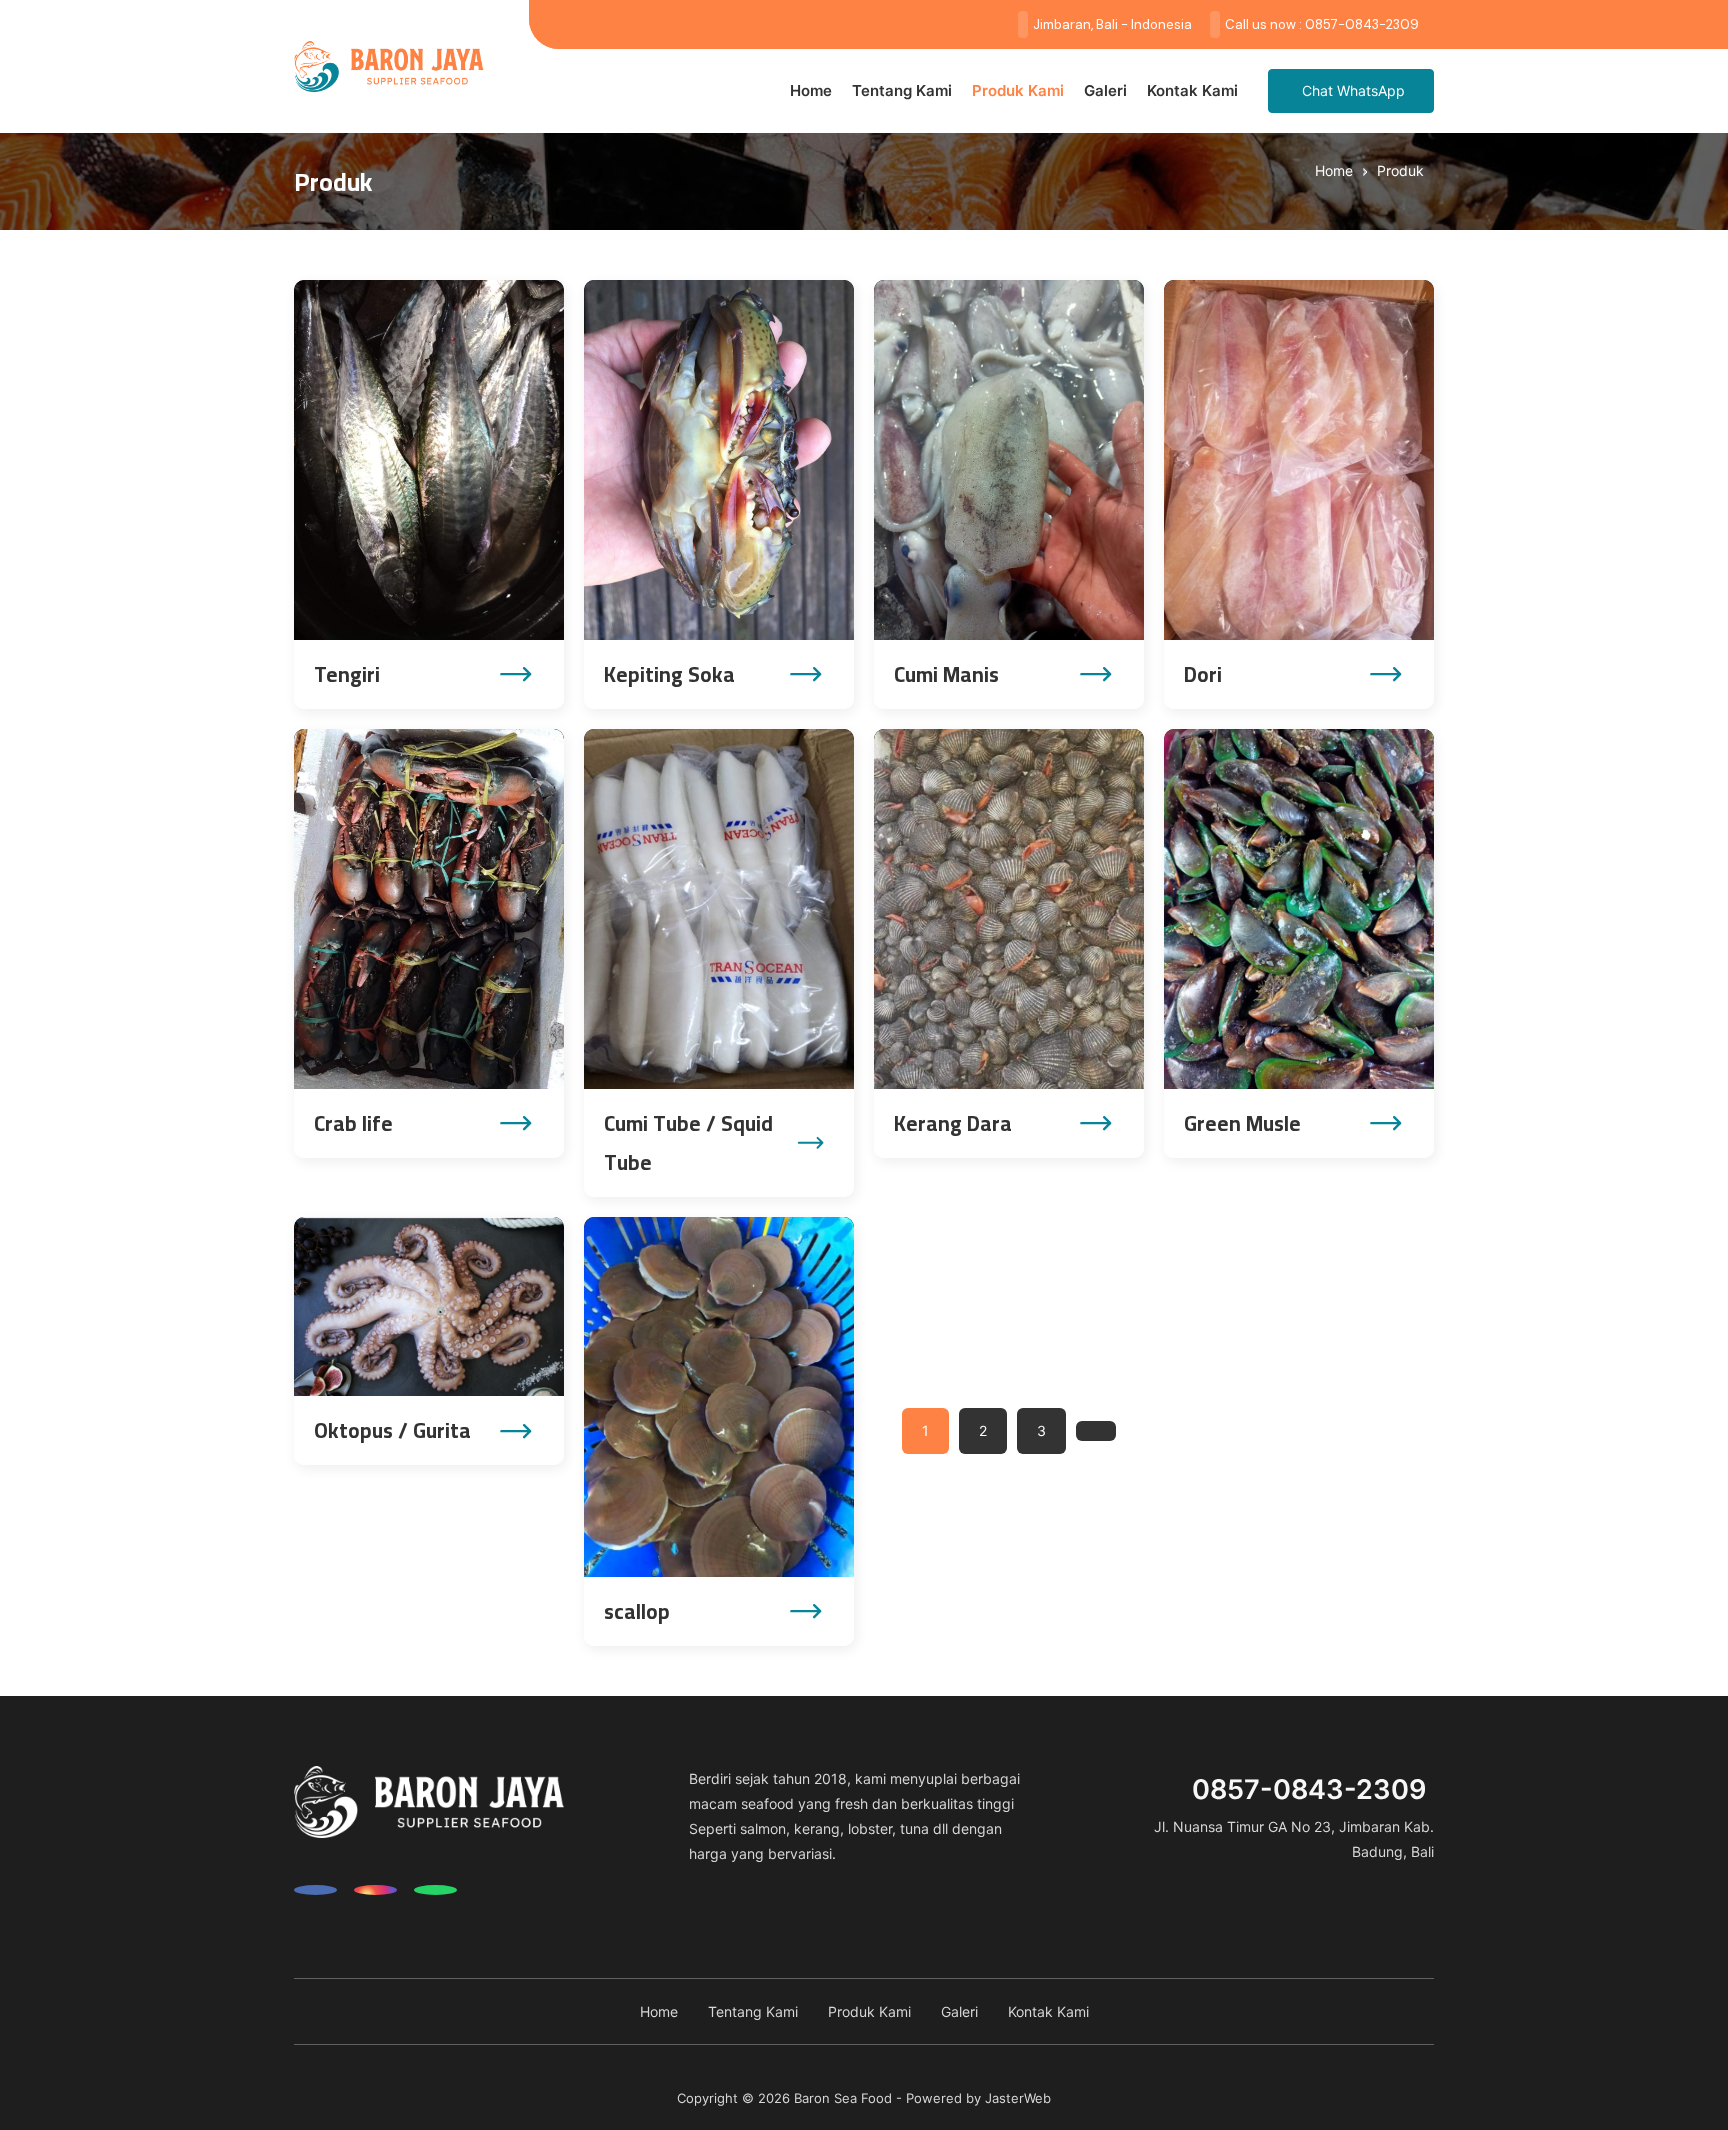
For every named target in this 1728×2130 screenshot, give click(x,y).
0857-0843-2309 (1309, 1789)
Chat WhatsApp (1353, 90)
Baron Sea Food (843, 2098)
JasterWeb (1018, 2098)
